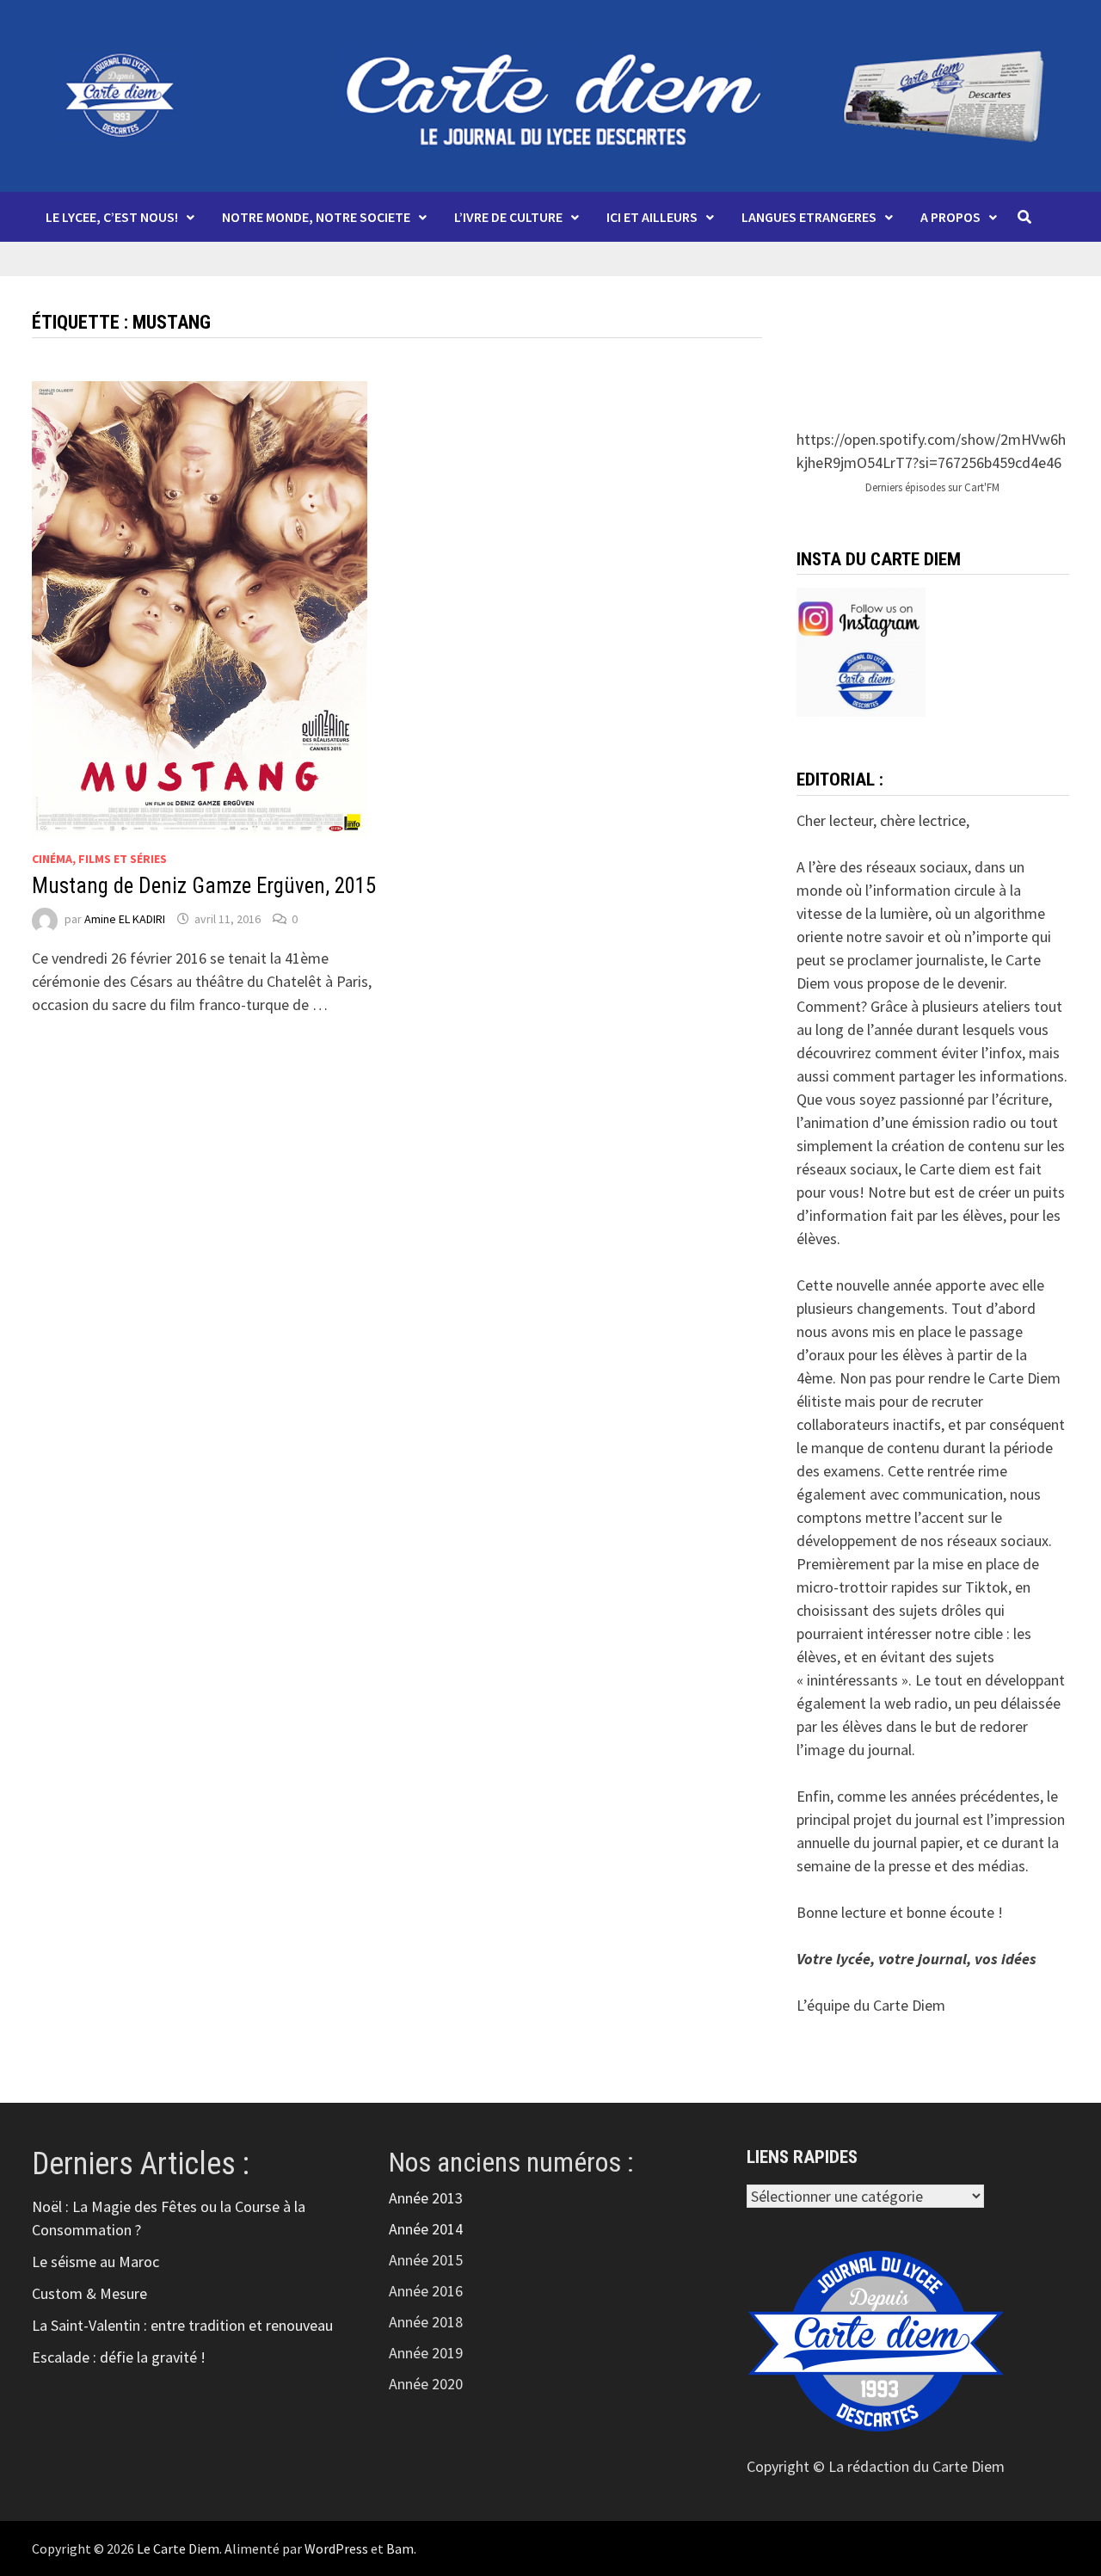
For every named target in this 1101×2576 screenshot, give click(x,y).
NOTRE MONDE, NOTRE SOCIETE (316, 217)
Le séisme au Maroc (95, 2262)
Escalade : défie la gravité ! (119, 2357)
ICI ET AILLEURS (652, 217)
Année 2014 (426, 2229)
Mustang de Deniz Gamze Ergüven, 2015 (204, 886)
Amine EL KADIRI (125, 919)
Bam (400, 2548)
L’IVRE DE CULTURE (508, 217)
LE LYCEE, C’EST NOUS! (112, 217)
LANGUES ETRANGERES (809, 217)
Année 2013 (426, 2198)
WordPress (336, 2548)
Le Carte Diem (178, 2548)
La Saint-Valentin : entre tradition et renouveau (182, 2325)
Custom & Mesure (89, 2293)
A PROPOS (950, 217)
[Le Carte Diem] (550, 94)
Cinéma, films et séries (99, 859)
